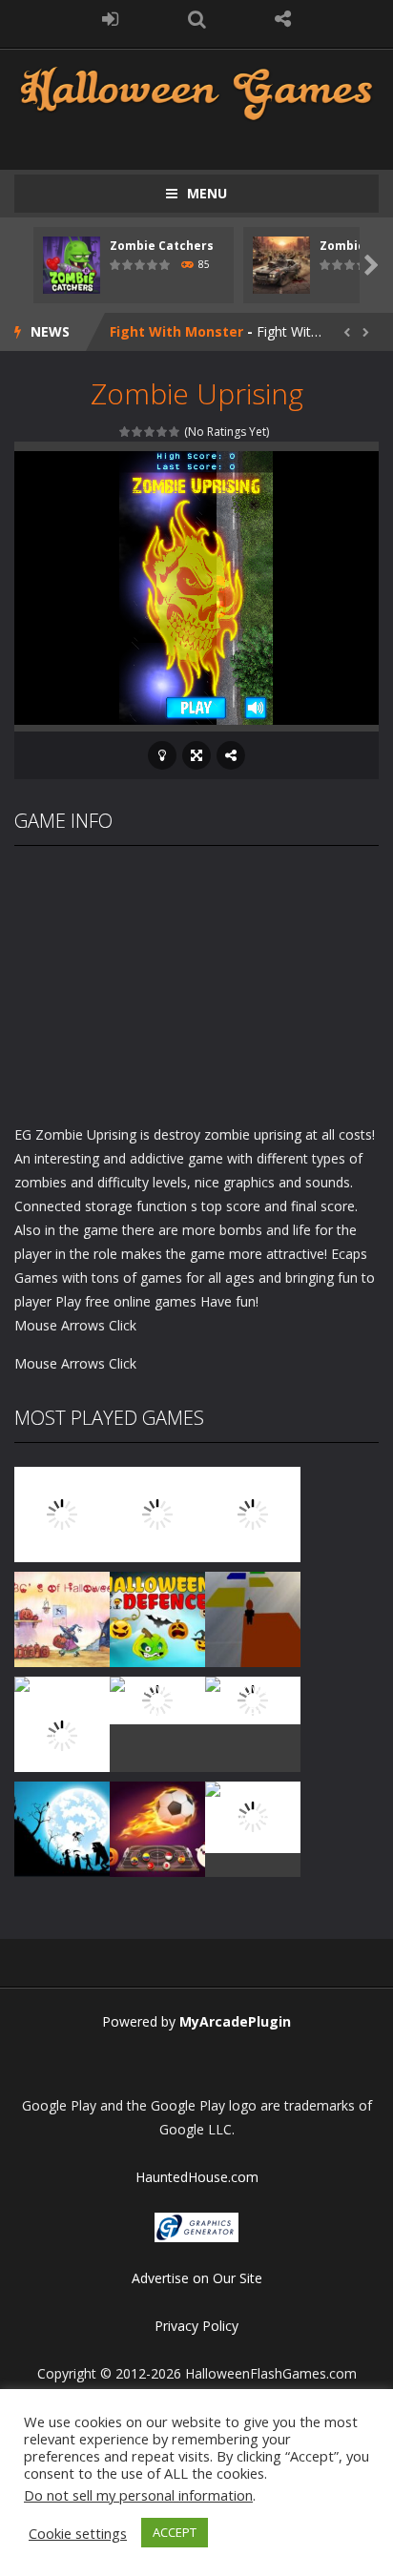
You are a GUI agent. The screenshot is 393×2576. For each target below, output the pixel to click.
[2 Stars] (138, 432)
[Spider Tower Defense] (62, 1513)
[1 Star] (125, 432)
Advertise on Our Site (197, 2278)
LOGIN (110, 19)
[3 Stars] (150, 432)
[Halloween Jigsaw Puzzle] (253, 1699)
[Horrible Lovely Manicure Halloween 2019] (62, 1734)
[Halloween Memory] (157, 1699)
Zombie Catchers (162, 246)
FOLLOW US (283, 19)
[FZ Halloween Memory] (253, 1815)
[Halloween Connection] (157, 1513)
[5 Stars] (175, 432)
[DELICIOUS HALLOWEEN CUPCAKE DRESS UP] (253, 1513)
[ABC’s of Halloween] (62, 1618)
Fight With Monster (176, 331)
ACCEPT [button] (175, 2532)
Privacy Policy (196, 2326)
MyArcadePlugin (235, 2021)
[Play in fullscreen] (196, 755)
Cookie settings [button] (78, 2533)
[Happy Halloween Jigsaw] (62, 1828)
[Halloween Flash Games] (196, 91)
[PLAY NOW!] (72, 264)
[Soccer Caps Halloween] (157, 1828)
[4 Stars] (163, 432)
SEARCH (197, 19)
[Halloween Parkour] (253, 1618)
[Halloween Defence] (157, 1618)
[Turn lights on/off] (162, 755)
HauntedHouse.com (197, 2177)
